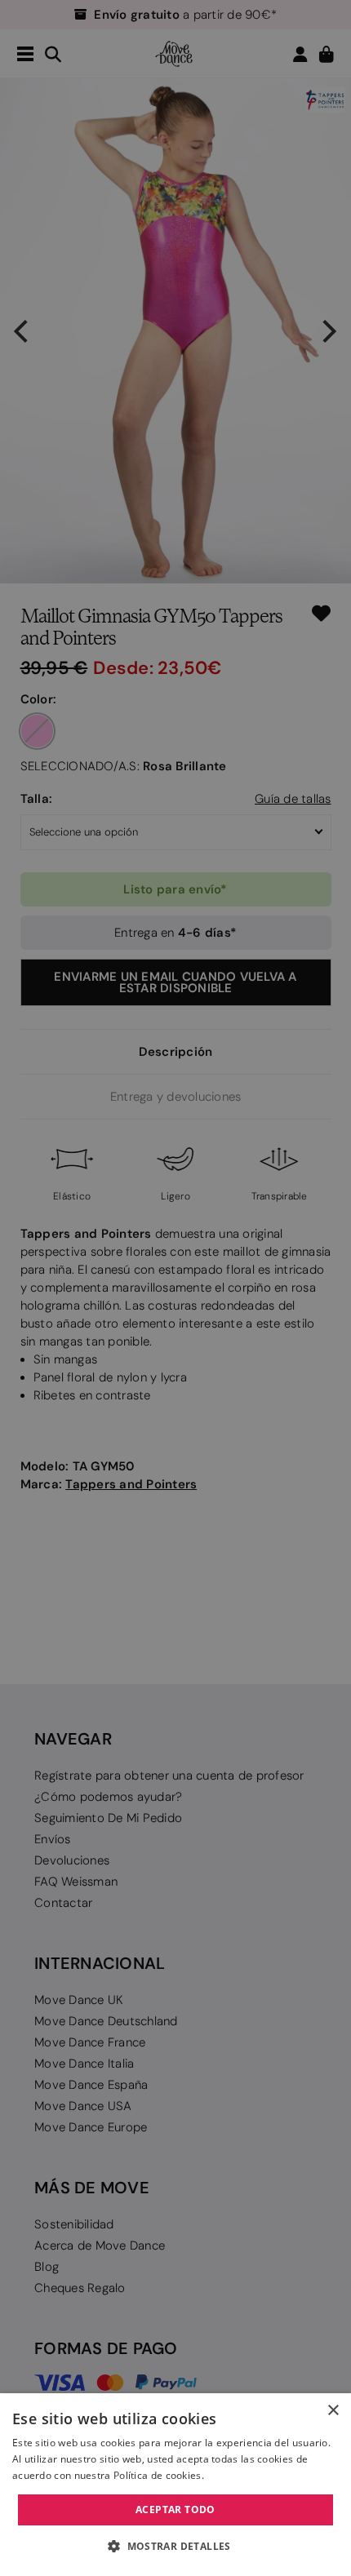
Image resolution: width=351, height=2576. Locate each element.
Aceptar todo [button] (175, 2509)
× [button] (333, 2411)
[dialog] (175, 2485)
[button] (175, 2547)
